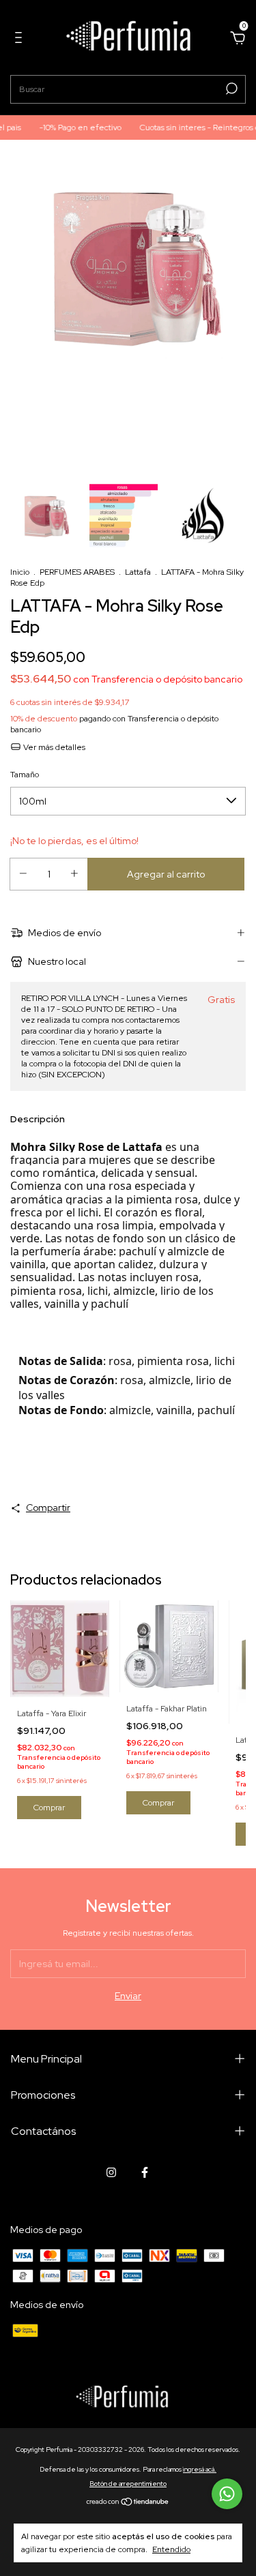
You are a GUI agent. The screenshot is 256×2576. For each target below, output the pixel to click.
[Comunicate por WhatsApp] (227, 2494)
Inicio (20, 572)
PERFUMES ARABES (77, 572)
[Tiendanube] (128, 2503)
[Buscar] (230, 89)
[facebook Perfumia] (145, 2172)
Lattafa (138, 572)
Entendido (171, 2549)
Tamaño (25, 775)
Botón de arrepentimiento (128, 2484)
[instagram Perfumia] (111, 2172)
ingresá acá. (200, 2469)
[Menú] (21, 40)
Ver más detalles (53, 747)
